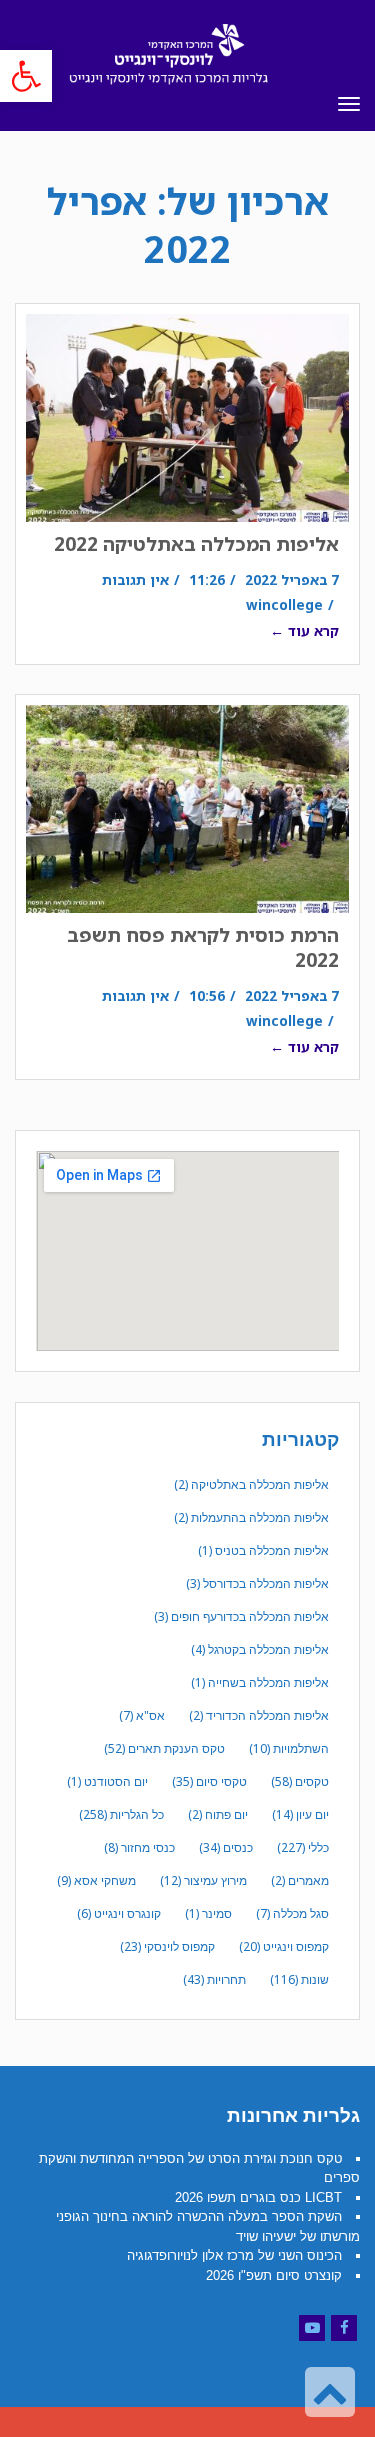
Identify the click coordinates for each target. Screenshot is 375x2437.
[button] (26, 76)
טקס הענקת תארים (164, 1748)
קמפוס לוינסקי (167, 1946)
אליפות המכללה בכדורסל (257, 1583)
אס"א (142, 1715)
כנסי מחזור (139, 1847)
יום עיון (300, 1814)
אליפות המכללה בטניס (263, 1550)
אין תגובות (135, 579)
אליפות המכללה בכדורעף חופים (241, 1616)
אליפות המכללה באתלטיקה (251, 1484)
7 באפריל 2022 (292, 579)
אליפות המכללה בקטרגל (260, 1649)
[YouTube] (312, 2328)
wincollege (284, 604)
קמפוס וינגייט (284, 1946)
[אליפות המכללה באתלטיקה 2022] (187, 418)
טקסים (300, 1781)
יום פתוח (218, 1814)
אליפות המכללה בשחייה (260, 1682)
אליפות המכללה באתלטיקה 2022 (196, 544)
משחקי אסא (96, 1880)
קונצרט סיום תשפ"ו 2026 (274, 2275)
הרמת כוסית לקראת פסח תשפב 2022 (203, 947)
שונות (299, 1979)
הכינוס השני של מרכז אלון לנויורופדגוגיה (234, 2255)
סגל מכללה (292, 1913)
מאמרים (300, 1880)
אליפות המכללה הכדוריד (259, 1715)
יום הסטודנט (107, 1781)
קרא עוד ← (304, 630)
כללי (303, 1847)
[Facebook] (344, 2328)
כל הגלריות (121, 1814)
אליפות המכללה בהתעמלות (251, 1517)
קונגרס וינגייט (119, 1913)
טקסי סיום (209, 1781)
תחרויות (214, 1979)
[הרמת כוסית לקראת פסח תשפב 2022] (187, 809)
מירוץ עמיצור (203, 1880)
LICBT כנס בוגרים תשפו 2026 (258, 2197)
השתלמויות (289, 1748)
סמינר (208, 1913)
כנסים (226, 1847)
